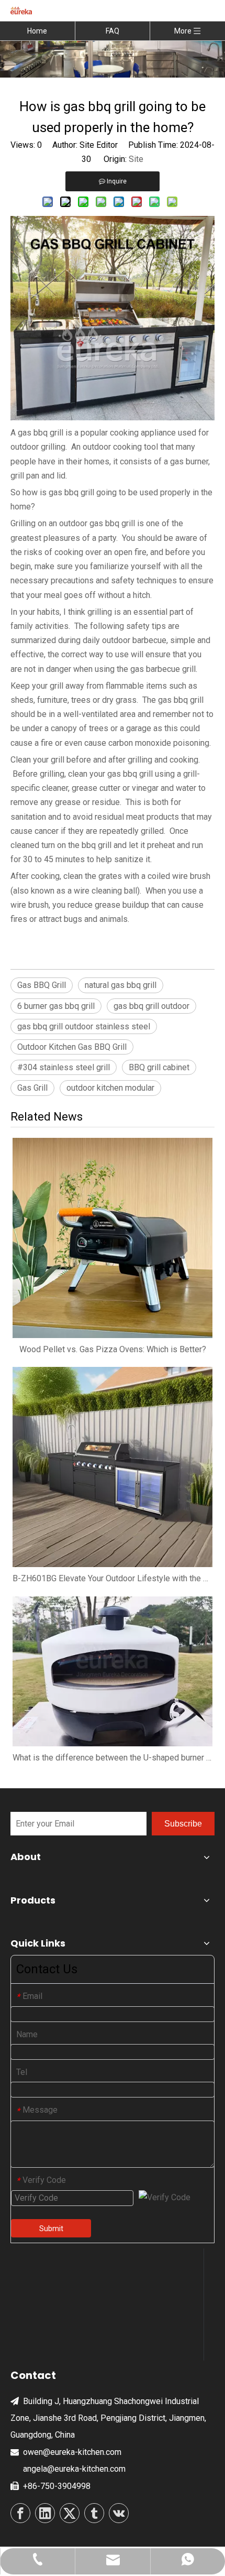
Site (136, 159)
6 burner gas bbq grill (56, 1006)
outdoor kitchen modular (110, 1088)
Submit (51, 2229)
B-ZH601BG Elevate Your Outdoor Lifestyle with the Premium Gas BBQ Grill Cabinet (113, 1578)
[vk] (119, 2513)
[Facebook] (20, 2513)
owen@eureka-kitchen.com (72, 2452)
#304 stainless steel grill (64, 1067)
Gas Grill (32, 1088)
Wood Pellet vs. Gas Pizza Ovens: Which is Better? (113, 1349)
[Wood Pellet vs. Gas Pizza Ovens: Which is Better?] (113, 1238)
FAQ (113, 31)
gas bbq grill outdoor (151, 1006)
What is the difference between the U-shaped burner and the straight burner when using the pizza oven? (113, 1758)
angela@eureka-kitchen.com (74, 2469)
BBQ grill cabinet (159, 1067)
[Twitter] (70, 2513)
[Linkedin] (45, 2513)
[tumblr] (94, 2513)
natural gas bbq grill (121, 985)
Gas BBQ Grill (42, 985)
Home (37, 31)
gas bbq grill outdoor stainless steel (84, 1026)
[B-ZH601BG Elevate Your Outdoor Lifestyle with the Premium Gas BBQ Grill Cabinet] (113, 1467)
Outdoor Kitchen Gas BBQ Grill (72, 1047)
